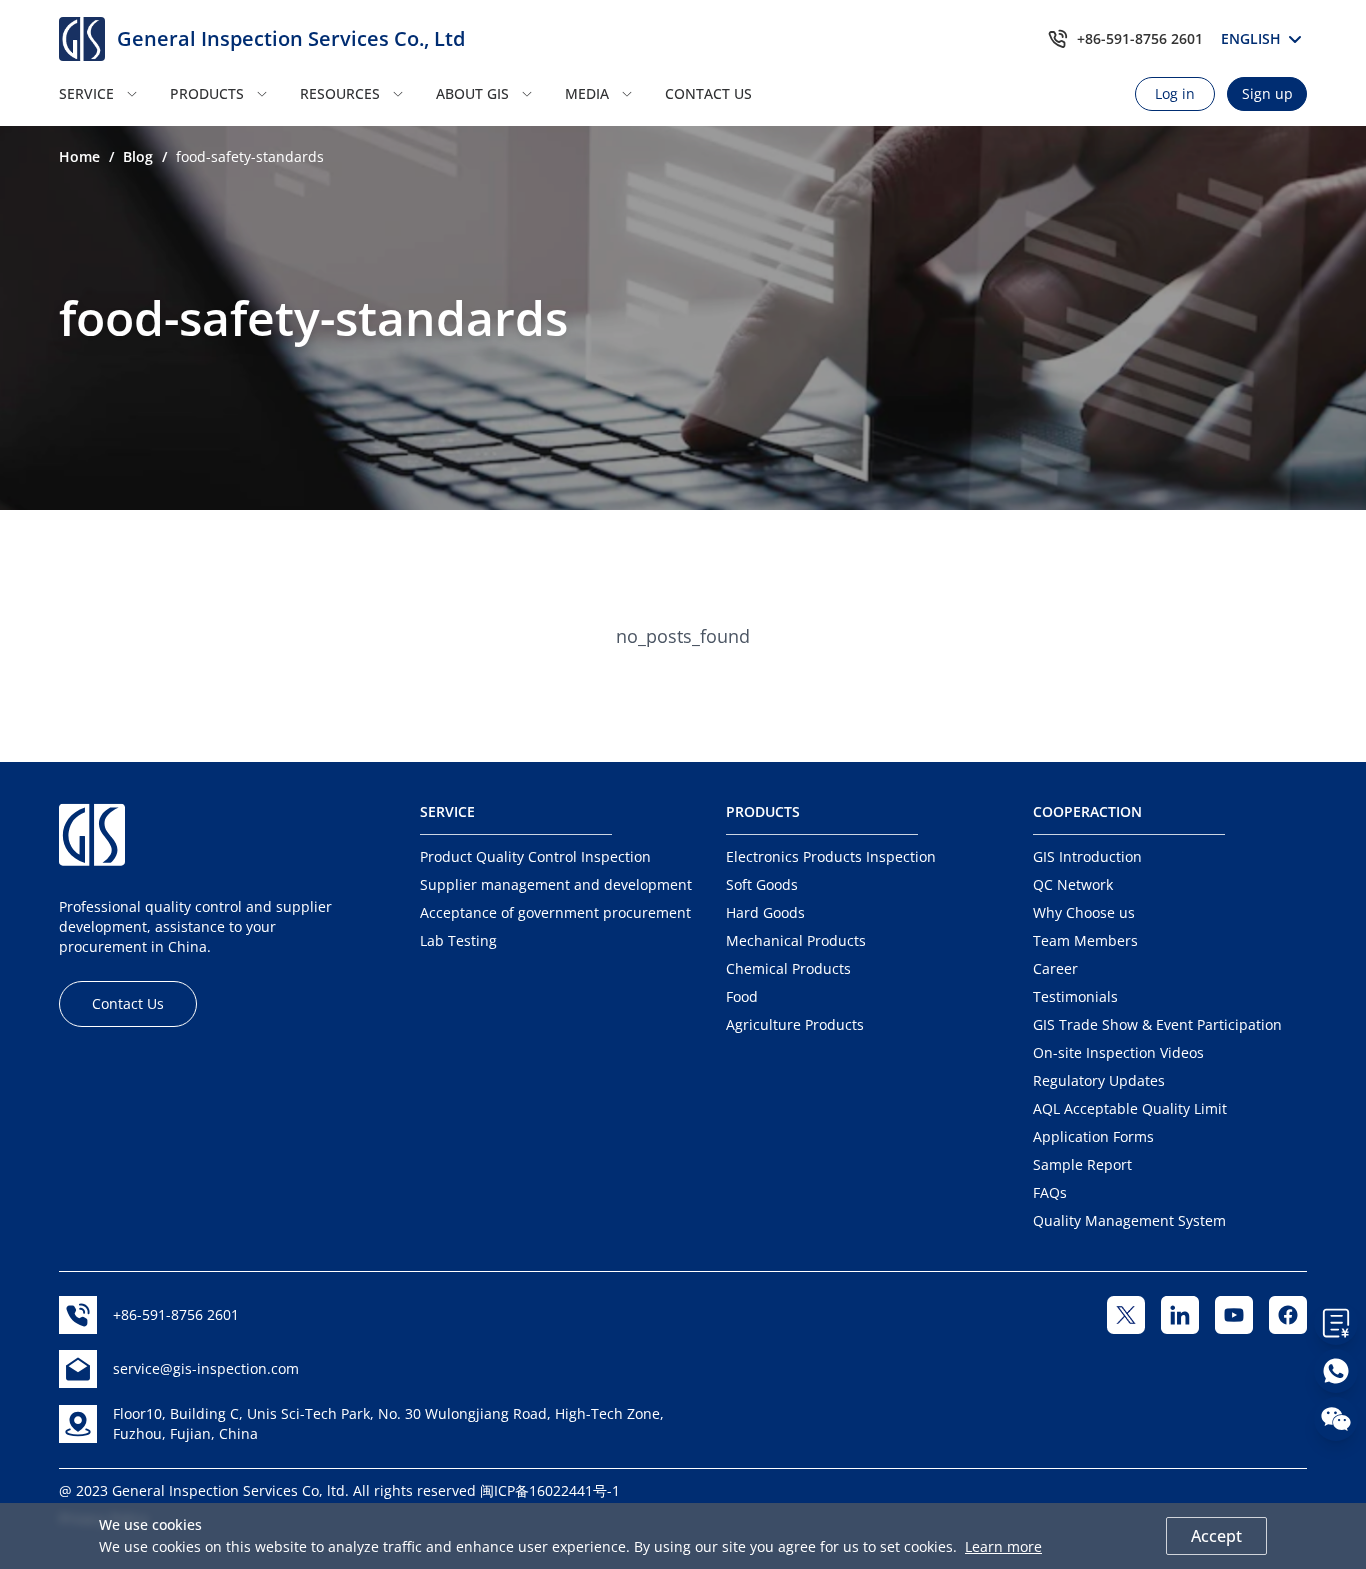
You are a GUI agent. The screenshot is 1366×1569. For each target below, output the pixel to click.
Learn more (1003, 1546)
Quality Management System (1129, 1220)
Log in (1175, 93)
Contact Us (128, 1003)
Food (742, 996)
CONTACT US (708, 93)
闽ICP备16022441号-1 (550, 1490)
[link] (79, 157)
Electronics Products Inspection (831, 856)
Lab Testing (458, 940)
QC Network (1073, 884)
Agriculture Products (795, 1024)
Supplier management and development (556, 884)
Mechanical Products (796, 940)
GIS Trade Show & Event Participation (1157, 1024)
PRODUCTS (207, 93)
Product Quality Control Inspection (535, 856)
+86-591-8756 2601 (1140, 38)
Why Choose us (1084, 912)
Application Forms (1093, 1136)
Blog (138, 156)
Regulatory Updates (1099, 1080)
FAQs (1050, 1192)
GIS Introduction (1087, 856)
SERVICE (86, 93)
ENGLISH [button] (1254, 38)
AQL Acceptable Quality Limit (1130, 1108)
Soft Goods (762, 884)
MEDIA (587, 93)
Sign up (1267, 93)
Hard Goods (765, 912)
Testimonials (1075, 996)
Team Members (1085, 940)
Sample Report (1082, 1164)
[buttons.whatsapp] (1336, 1371)
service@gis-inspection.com (206, 1368)
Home (79, 156)
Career (1055, 968)
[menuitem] (108, 94)
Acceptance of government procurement (555, 912)
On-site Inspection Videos (1118, 1052)
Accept (1216, 1536)
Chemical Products (788, 968)
